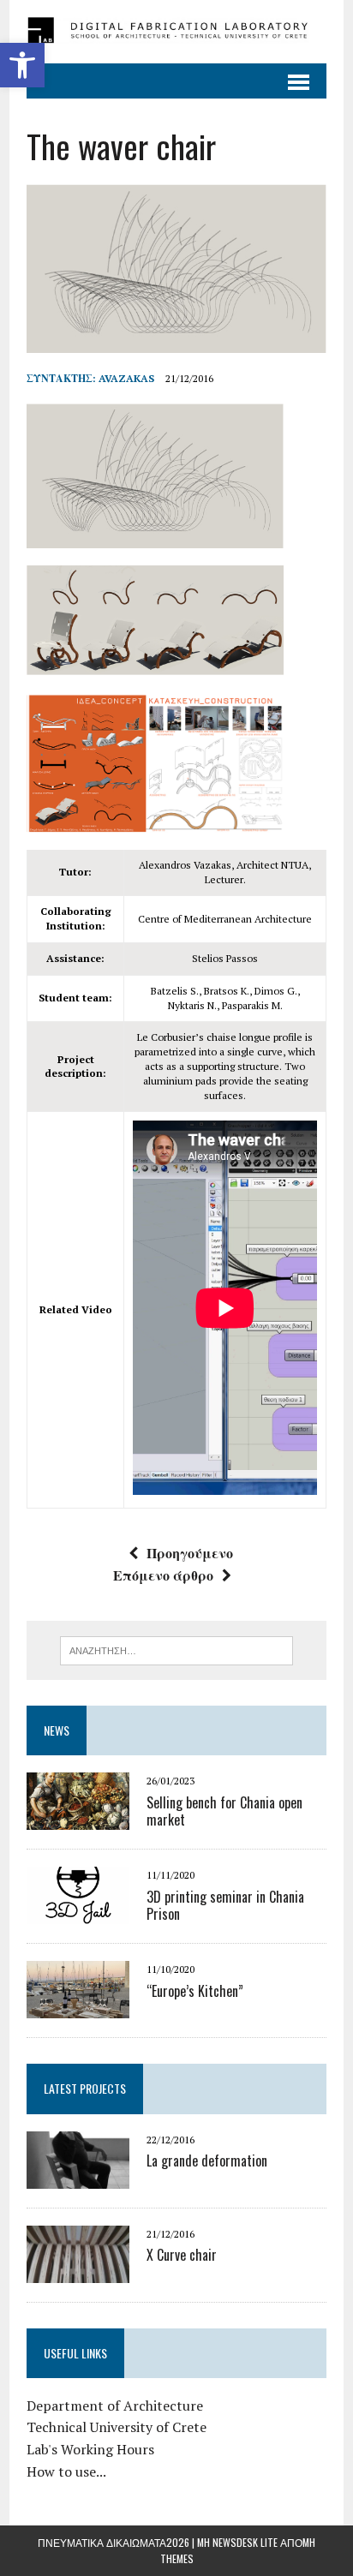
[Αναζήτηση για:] (176, 1649)
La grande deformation (207, 2161)
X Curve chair (182, 2255)
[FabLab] (176, 32)
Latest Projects (85, 2088)
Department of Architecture (115, 2406)
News (57, 1730)
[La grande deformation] (78, 2177)
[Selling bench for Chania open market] (78, 1819)
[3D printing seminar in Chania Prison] (78, 1913)
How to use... (66, 2471)
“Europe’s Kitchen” (195, 1991)
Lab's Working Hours (90, 2449)
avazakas (126, 378)
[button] (22, 65)
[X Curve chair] (78, 2271)
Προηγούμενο (190, 1553)
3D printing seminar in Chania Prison (225, 1906)
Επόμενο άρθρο (163, 1575)
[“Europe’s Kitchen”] (78, 2007)
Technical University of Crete (117, 2427)
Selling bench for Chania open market (224, 1811)
